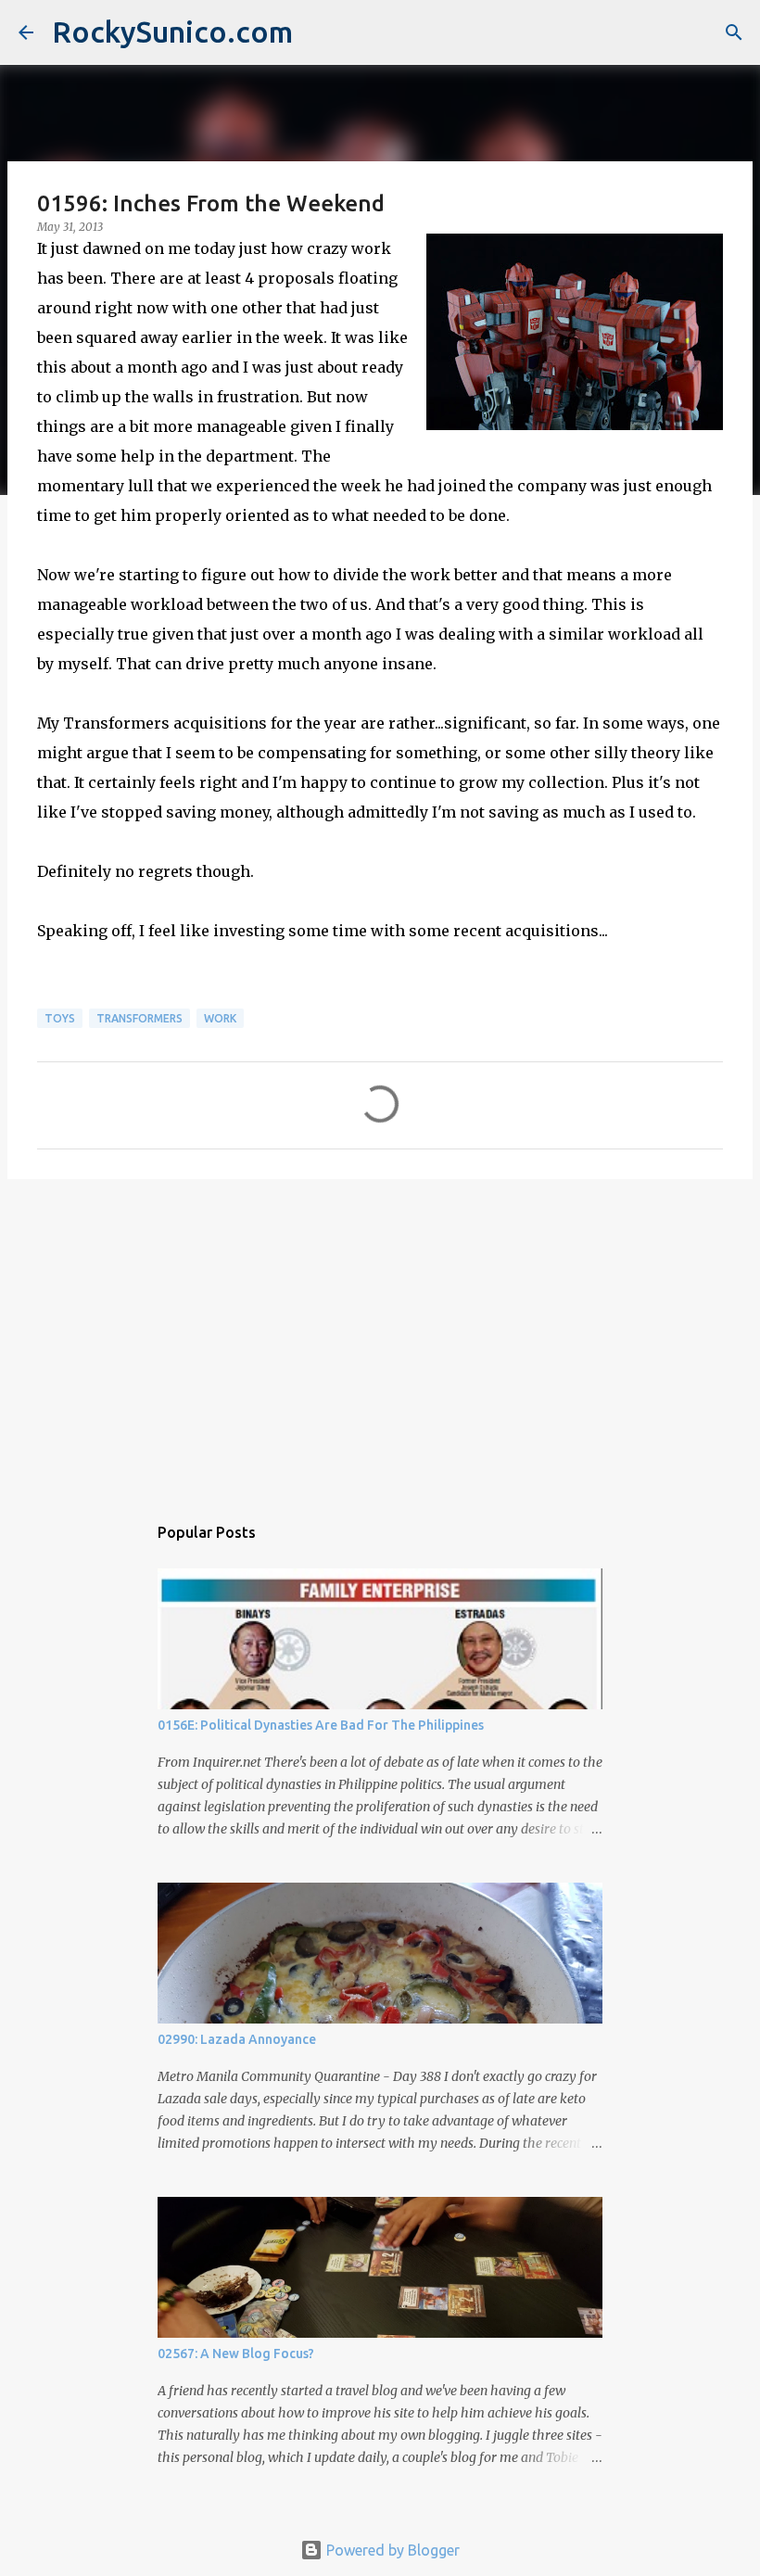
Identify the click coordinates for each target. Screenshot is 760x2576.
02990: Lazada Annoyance (237, 2039)
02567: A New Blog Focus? (236, 2354)
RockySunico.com (172, 32)
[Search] (734, 32)
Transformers (139, 1018)
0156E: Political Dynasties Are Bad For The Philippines (321, 1725)
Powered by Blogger (391, 2550)
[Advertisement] (380, 1337)
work (220, 1018)
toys (60, 1018)
